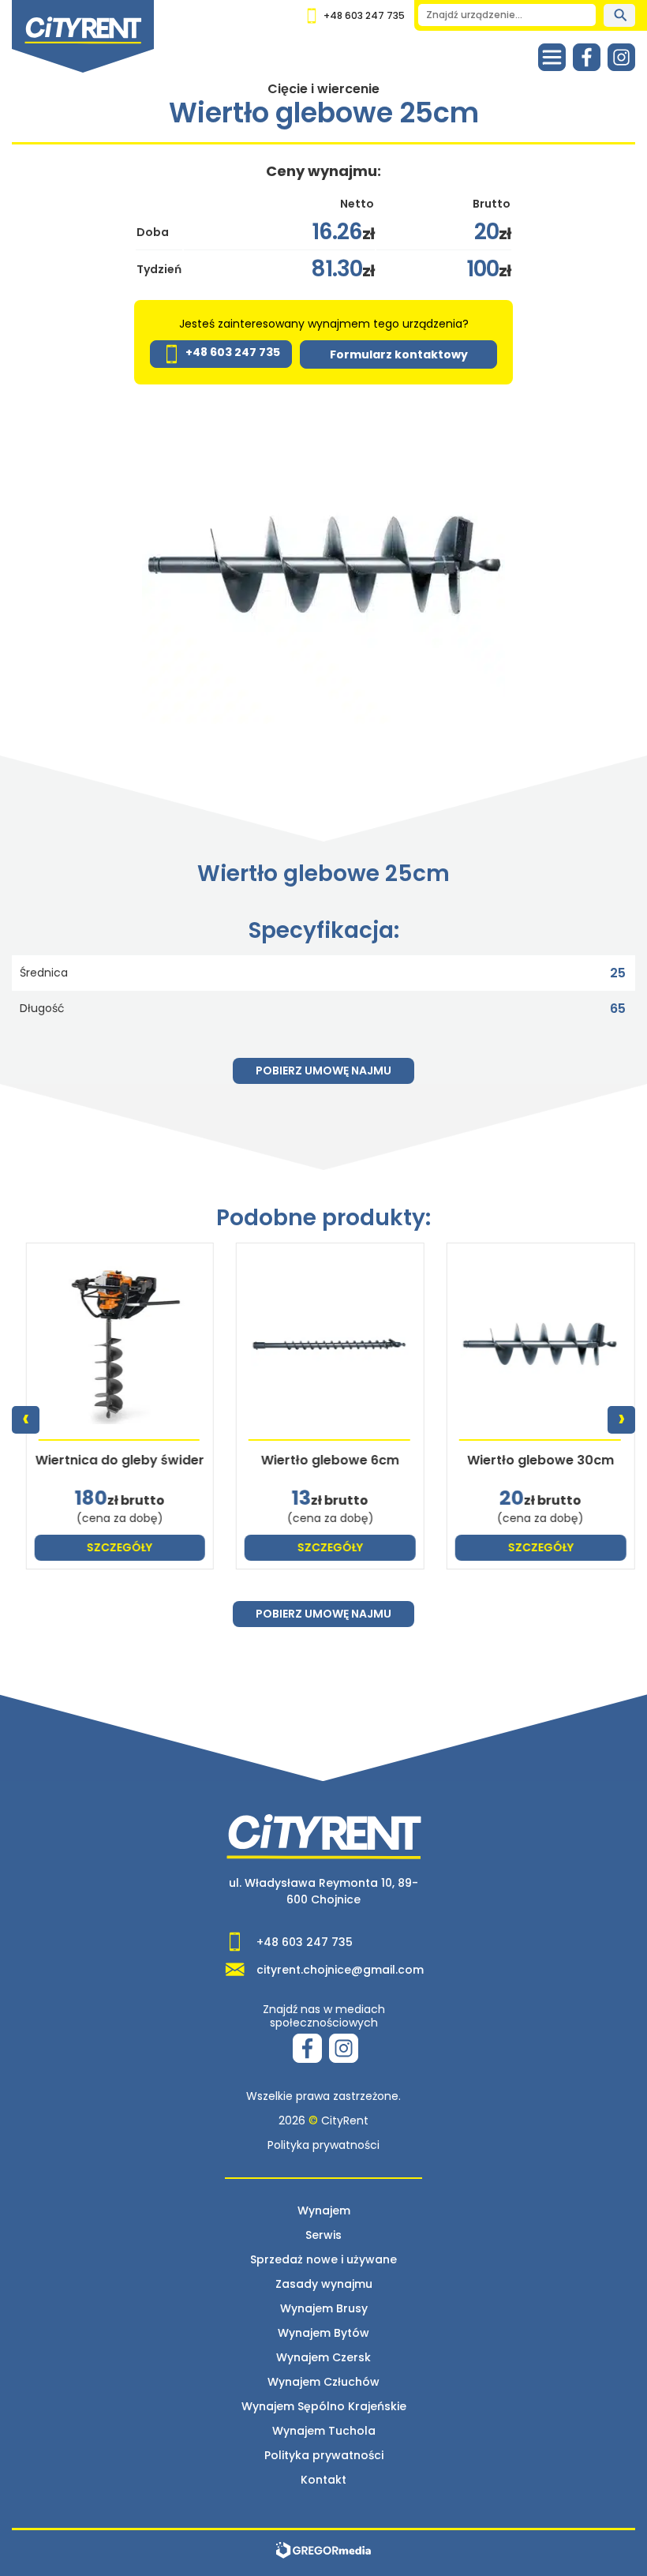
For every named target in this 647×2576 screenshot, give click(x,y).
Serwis (323, 2235)
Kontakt (323, 2480)
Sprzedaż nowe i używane (323, 2259)
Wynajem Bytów (323, 2333)
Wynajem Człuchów (323, 2382)
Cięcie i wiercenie (323, 89)
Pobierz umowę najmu (323, 1071)
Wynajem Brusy (324, 2308)
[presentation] (26, 1420)
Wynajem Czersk (323, 2357)
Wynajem (324, 2210)
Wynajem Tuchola (324, 2431)
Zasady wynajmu (324, 2284)
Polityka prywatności (323, 2145)
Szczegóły (113, 1547)
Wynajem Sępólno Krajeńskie (324, 2406)
